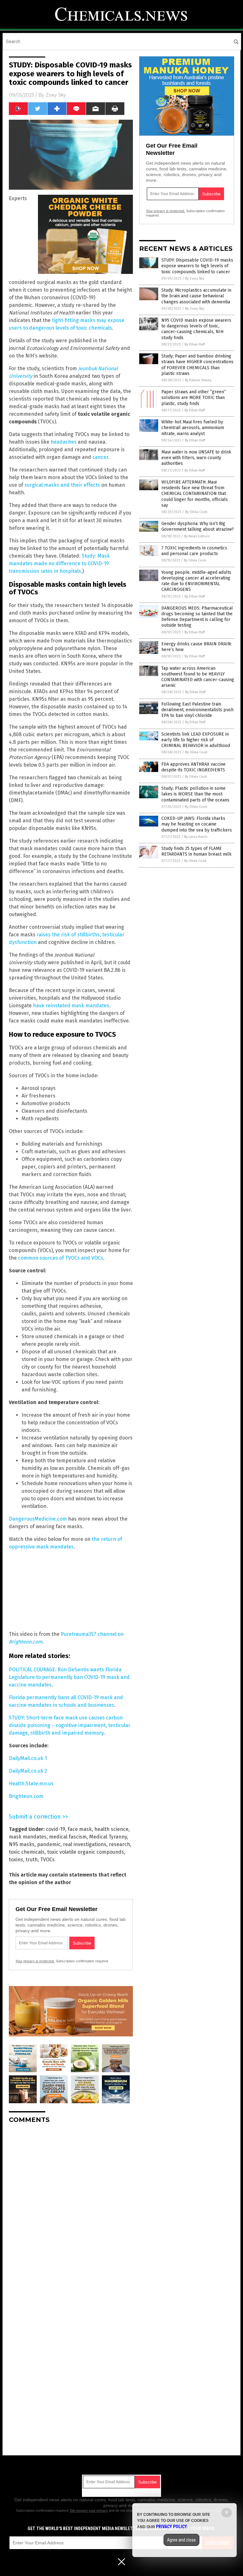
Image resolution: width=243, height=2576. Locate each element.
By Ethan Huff (195, 344)
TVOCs (47, 1860)
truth (32, 1860)
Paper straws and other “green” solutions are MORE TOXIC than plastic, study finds (194, 398)
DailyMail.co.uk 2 (28, 1771)
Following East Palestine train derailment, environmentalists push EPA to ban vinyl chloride (197, 710)
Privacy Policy (171, 2527)
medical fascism (68, 1837)
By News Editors (197, 536)
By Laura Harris (196, 837)
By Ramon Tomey (198, 380)
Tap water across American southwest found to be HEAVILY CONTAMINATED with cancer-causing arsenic (198, 677)
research (119, 1844)
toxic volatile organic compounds (86, 1852)
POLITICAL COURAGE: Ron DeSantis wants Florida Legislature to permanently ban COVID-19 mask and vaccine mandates (69, 1677)
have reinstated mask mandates (71, 1006)
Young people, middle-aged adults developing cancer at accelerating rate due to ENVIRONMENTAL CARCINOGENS (196, 581)
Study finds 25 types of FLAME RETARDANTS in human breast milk (196, 851)
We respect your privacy (89, 2510)
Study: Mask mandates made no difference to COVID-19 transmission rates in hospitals (59, 563)
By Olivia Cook (196, 512)
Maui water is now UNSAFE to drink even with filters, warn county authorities (196, 458)
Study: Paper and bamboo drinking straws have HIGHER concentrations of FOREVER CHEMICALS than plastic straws (197, 365)
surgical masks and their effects (62, 485)
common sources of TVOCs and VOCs (61, 1258)
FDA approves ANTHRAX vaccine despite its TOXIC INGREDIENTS (193, 767)
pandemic (49, 1844)
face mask (80, 1829)
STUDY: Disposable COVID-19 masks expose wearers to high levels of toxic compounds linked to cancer (197, 266)
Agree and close (181, 2540)
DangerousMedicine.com (38, 1519)
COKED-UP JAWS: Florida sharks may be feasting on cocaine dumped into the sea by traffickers (197, 824)
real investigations (85, 1844)
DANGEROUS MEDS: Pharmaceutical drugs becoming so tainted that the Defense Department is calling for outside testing (197, 617)
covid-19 (56, 1829)
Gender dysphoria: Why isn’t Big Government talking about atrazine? (198, 526)
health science (111, 1829)
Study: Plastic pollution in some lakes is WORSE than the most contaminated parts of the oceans (195, 794)
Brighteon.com (26, 1796)
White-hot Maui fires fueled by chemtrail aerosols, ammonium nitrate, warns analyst (193, 428)
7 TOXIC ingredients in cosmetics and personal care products (194, 551)
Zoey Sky (56, 95)
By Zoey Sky (195, 278)
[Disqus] (71, 2208)
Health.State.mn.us (31, 1784)
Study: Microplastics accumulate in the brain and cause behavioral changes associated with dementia (196, 296)
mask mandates (28, 1837)
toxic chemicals (27, 1852)
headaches (64, 442)
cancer (100, 457)
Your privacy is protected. (35, 1961)
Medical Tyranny (108, 1837)
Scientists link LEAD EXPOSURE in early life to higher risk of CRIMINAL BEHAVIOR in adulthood (196, 740)
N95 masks (22, 1844)
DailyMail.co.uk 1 (28, 1758)
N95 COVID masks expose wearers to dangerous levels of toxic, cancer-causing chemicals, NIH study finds (196, 329)
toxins (16, 1860)
